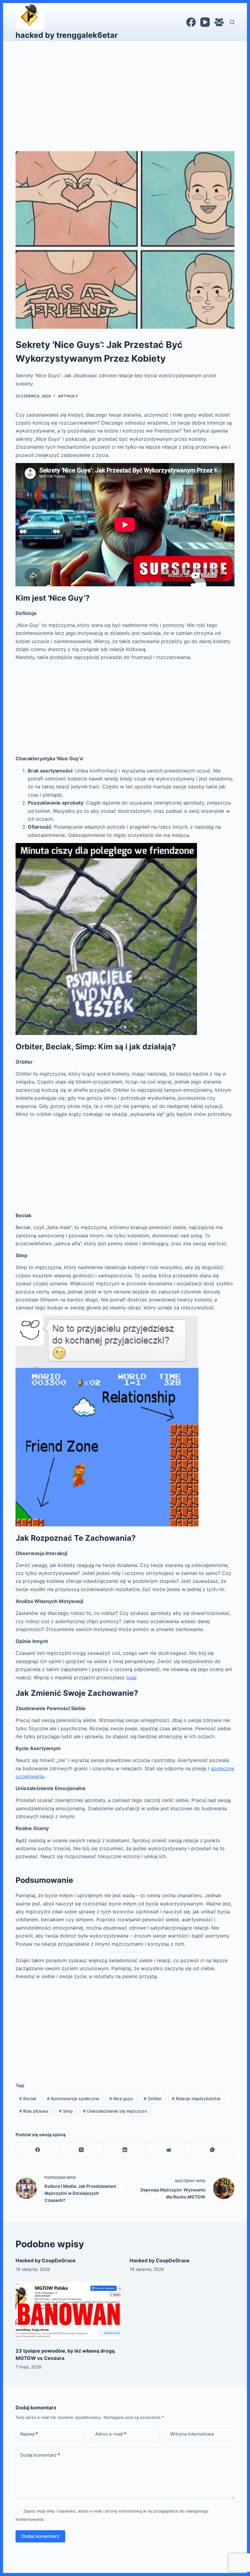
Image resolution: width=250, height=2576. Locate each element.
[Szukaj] (232, 22)
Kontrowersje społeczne (73, 2098)
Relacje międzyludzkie (196, 2098)
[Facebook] (191, 22)
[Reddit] (169, 2150)
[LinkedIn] (125, 2150)
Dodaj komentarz (40, 2455)
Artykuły (68, 396)
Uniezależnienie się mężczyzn (115, 2111)
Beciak (28, 2098)
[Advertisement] (125, 87)
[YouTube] (205, 22)
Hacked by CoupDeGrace (46, 2260)
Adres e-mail (111, 2434)
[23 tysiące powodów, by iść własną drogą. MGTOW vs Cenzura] (68, 2311)
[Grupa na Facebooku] (219, 22)
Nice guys (121, 2098)
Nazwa (29, 2434)
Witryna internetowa (192, 2434)
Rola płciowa (34, 2111)
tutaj (131, 1677)
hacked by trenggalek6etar (67, 35)
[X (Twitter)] (81, 2150)
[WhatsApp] (213, 2150)
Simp (66, 2111)
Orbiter (153, 2098)
